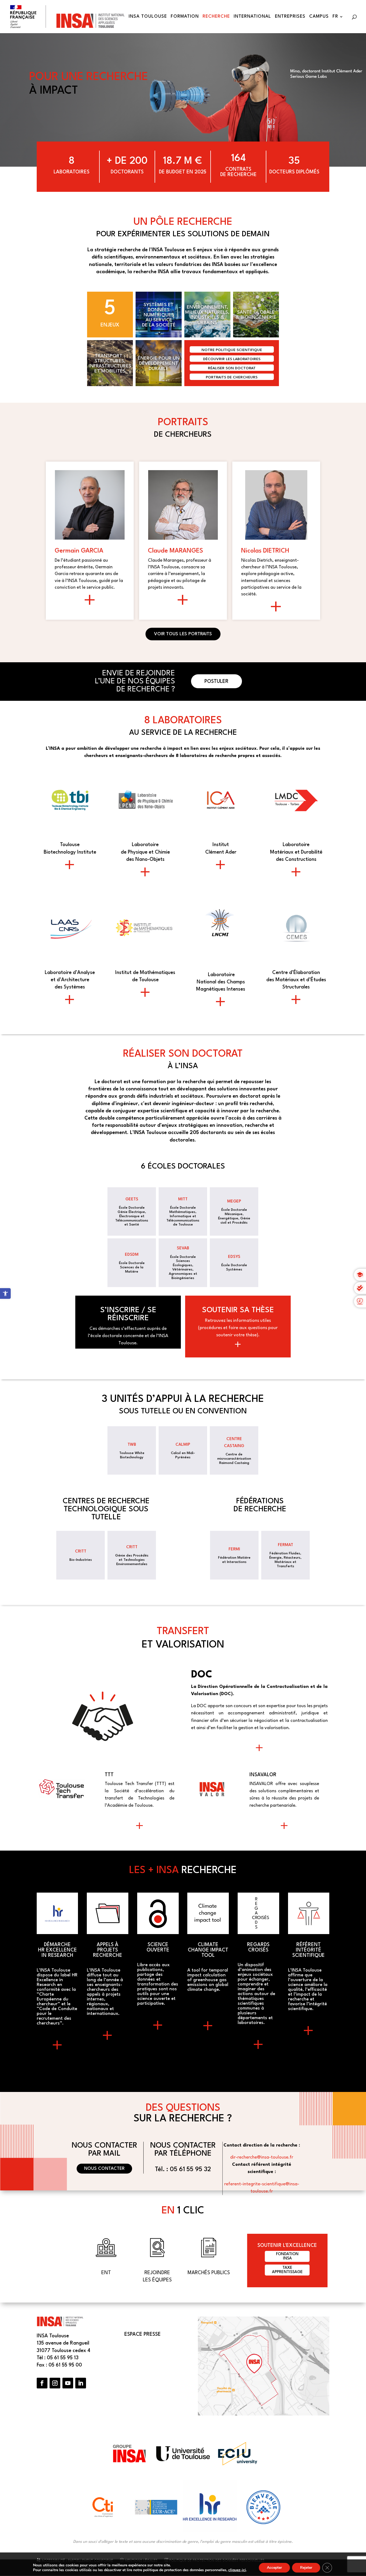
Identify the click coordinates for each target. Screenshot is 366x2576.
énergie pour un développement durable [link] (159, 364)
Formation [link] (185, 17)
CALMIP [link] (183, 1445)
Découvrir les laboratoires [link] (232, 359)
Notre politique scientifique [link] (232, 350)
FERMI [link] (234, 1549)
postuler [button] (216, 682)
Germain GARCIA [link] (79, 551)
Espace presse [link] (143, 2334)
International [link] (252, 17)
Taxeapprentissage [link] (287, 2270)
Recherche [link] (216, 17)
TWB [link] (132, 1445)
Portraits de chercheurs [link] (232, 377)
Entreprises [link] (290, 17)
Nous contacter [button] (104, 2169)
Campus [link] (319, 17)
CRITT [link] (81, 1552)
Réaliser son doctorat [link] (232, 368)
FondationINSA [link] (287, 2256)
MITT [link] (183, 1199)
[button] (42, 2383)
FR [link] (335, 17)
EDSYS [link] (234, 1257)
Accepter (274, 2568)
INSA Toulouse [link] (148, 17)
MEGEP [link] (234, 1202)
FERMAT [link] (285, 1545)
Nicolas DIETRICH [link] (265, 551)
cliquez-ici (237, 2570)
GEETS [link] (132, 1199)
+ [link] (70, 867)
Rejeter (306, 2568)
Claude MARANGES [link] (175, 551)
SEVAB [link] (183, 1248)
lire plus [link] (90, 602)
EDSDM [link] (132, 1255)
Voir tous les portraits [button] (183, 634)
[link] (5, 1293)
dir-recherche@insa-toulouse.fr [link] (262, 2157)
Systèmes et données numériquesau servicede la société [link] (159, 315)
